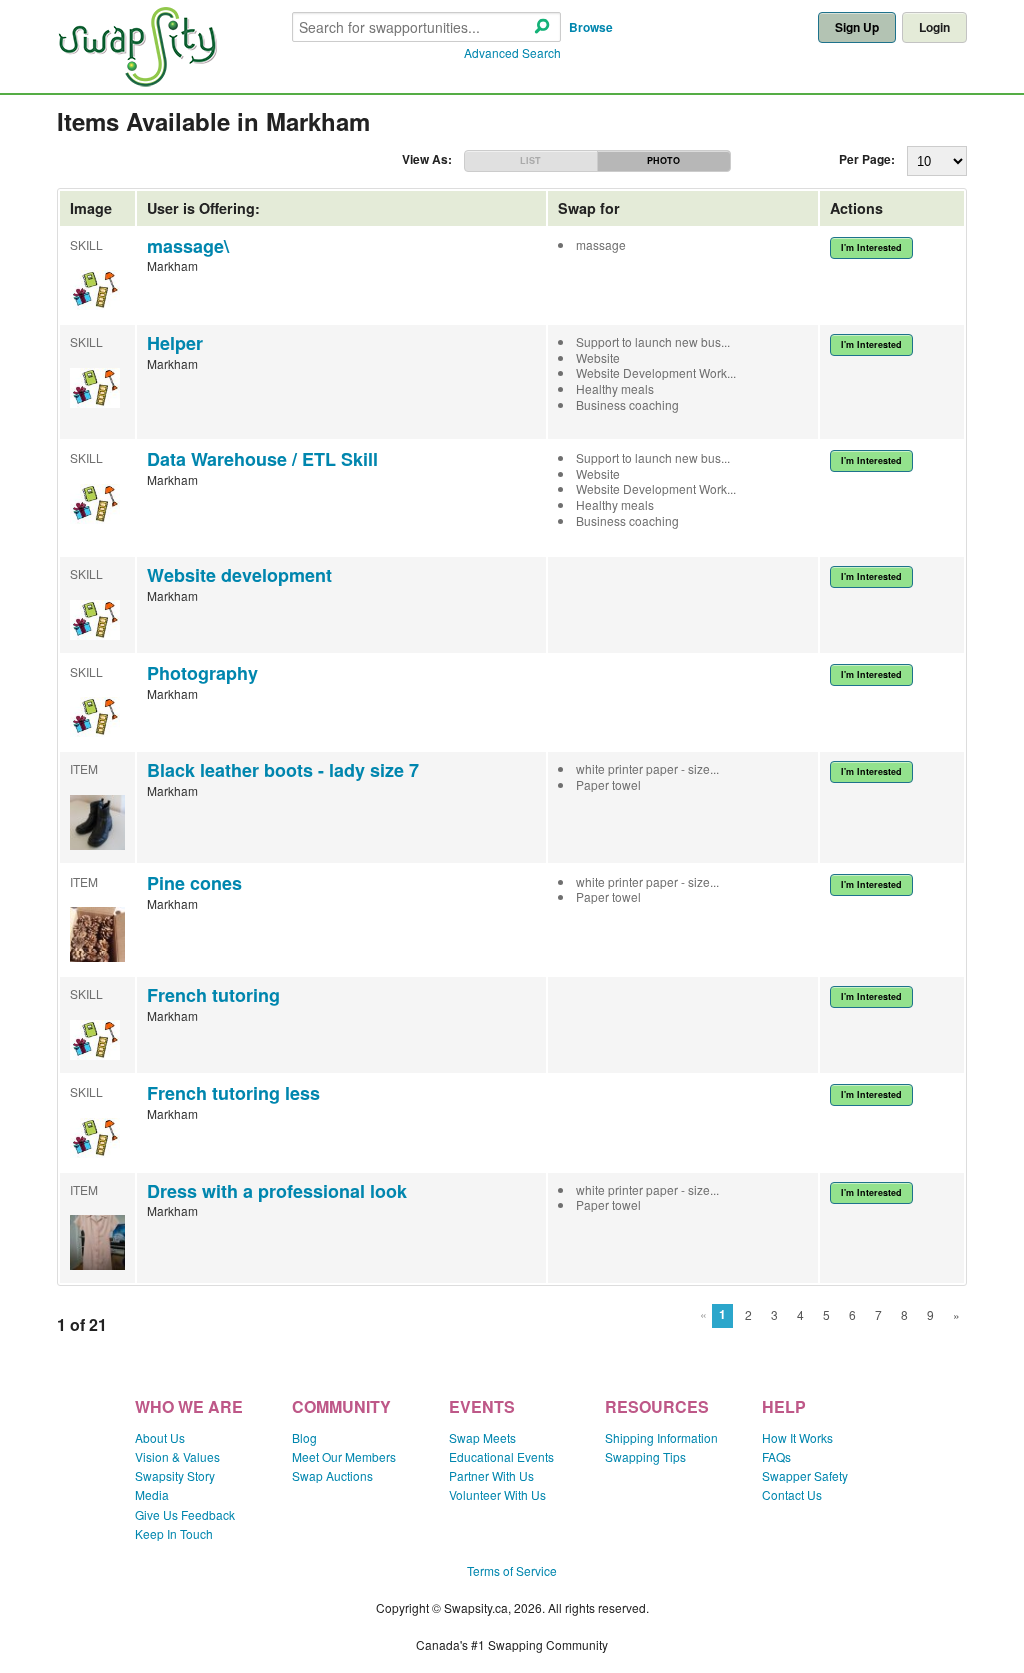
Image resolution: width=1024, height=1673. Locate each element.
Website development (239, 575)
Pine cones (194, 883)
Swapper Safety (805, 1475)
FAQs (776, 1456)
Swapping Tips (645, 1456)
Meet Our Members (344, 1456)
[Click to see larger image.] (97, 844)
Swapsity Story (175, 1475)
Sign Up (857, 27)
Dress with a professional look (277, 1191)
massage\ (188, 246)
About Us (160, 1437)
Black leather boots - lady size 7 (283, 770)
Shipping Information (661, 1437)
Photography (202, 673)
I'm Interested (871, 247)
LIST (530, 160)
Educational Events (501, 1456)
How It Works (797, 1437)
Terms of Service (512, 1570)
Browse (591, 27)
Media (152, 1494)
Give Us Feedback (185, 1514)
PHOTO (663, 160)
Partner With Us (491, 1475)
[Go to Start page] (137, 81)
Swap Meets (482, 1437)
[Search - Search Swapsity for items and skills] (542, 27)
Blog (304, 1437)
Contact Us (792, 1494)
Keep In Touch (174, 1533)
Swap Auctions (332, 1475)
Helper (175, 343)
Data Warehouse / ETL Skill (262, 459)
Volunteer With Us (497, 1494)
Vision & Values (177, 1456)
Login (934, 27)
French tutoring (213, 995)
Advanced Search (512, 52)
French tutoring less (233, 1093)
